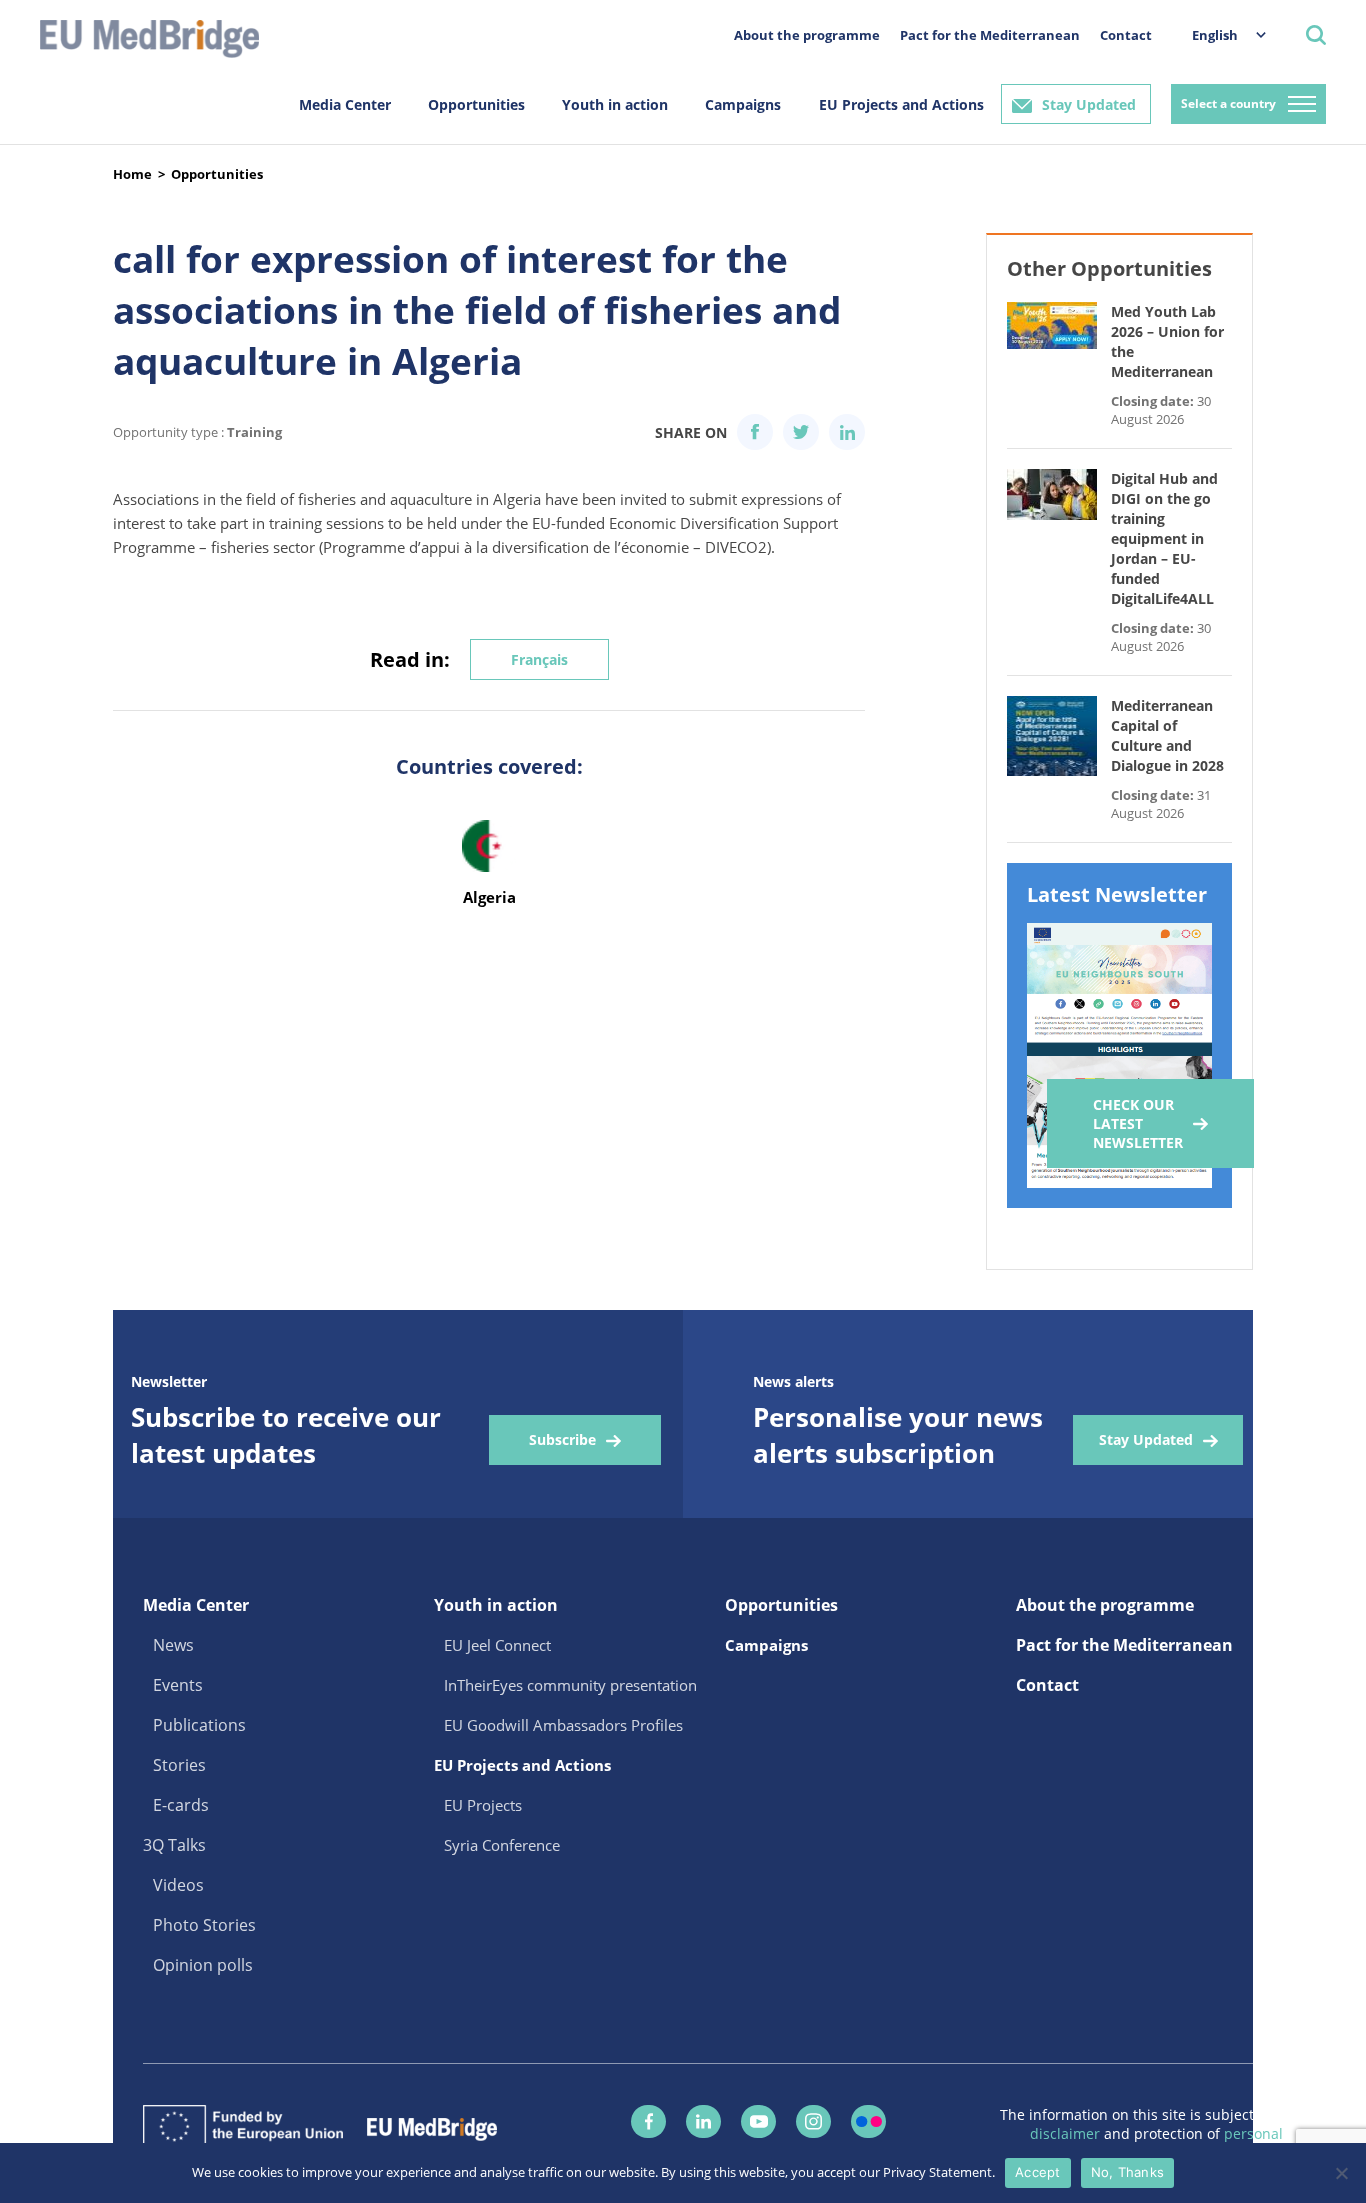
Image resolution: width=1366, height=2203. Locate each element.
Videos (178, 1885)
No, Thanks (1128, 2172)
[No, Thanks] (1341, 2173)
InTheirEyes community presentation (570, 1685)
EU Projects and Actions (901, 104)
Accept (1038, 2172)
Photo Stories (204, 1925)
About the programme (807, 35)
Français (539, 659)
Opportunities (476, 104)
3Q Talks (174, 1845)
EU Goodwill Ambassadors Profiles (563, 1725)
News (173, 1645)
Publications (199, 1725)
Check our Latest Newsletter (1138, 1123)
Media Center (345, 104)
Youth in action (615, 104)
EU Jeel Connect (497, 1645)
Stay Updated (1089, 104)
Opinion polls (203, 1965)
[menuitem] (1219, 34)
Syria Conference (502, 1845)
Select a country (1228, 103)
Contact (1126, 35)
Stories (179, 1765)
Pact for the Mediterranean (990, 35)
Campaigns (743, 104)
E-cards (181, 1805)
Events (178, 1685)
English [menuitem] (1215, 35)
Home (132, 174)
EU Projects (483, 1805)
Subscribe (562, 1439)
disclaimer (1067, 2133)
